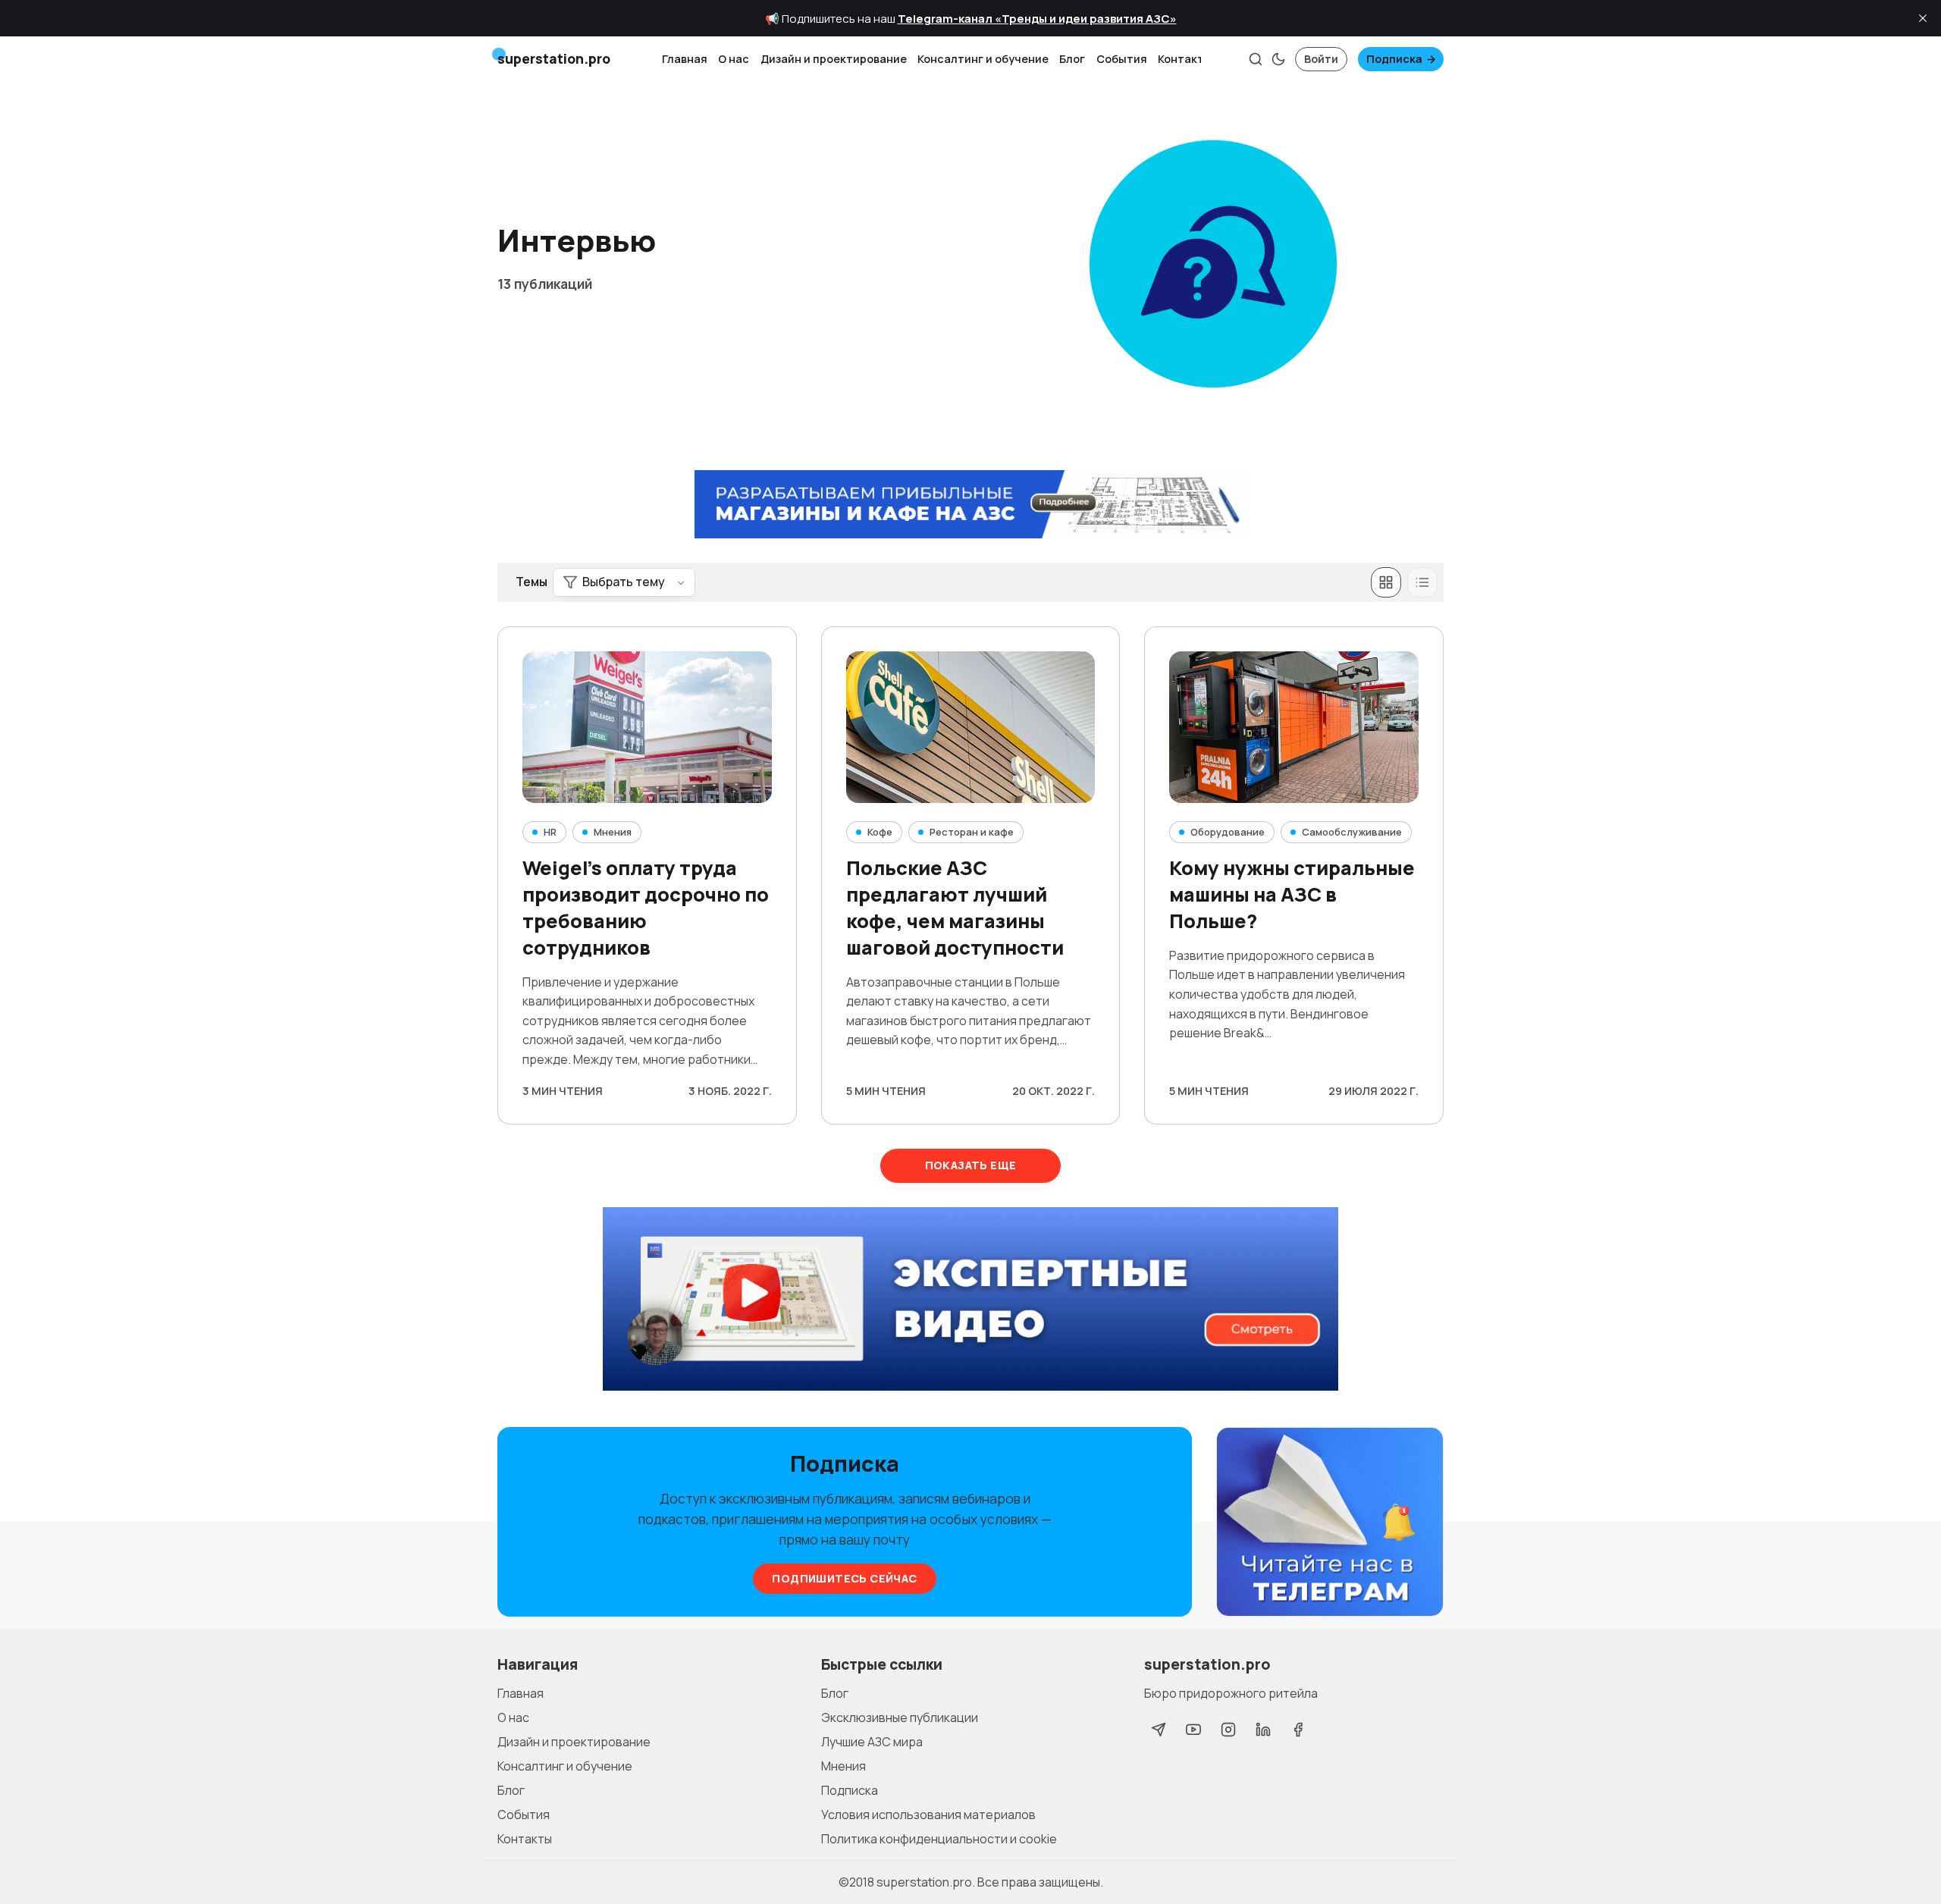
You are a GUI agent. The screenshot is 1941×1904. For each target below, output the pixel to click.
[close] (1923, 18)
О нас (734, 59)
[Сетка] (1386, 582)
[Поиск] (1256, 59)
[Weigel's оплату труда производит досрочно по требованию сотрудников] (647, 727)
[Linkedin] (1263, 1730)
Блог (1072, 59)
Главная (685, 59)
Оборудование (1228, 832)
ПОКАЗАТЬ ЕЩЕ (971, 1165)
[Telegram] (1159, 1730)
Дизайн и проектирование (834, 59)
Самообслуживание (1352, 832)
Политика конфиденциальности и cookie (939, 1839)
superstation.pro (924, 1882)
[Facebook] (1298, 1730)
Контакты (1185, 59)
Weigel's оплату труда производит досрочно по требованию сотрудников (646, 907)
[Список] (1422, 582)
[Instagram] (1228, 1730)
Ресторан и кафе (972, 832)
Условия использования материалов (928, 1815)
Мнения (613, 832)
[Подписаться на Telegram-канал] (1330, 1523)
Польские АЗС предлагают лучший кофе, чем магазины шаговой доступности (955, 907)
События (1122, 59)
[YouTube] (1193, 1730)
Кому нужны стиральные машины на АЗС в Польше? (1292, 894)
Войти (1321, 59)
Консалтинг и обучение (983, 59)
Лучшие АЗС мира (872, 1742)
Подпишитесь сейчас (844, 1578)
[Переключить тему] (1278, 59)
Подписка (1394, 59)
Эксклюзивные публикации (900, 1717)
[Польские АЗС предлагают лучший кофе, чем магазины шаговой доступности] (971, 727)
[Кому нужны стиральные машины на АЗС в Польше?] (1294, 727)
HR (550, 832)
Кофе (880, 832)
